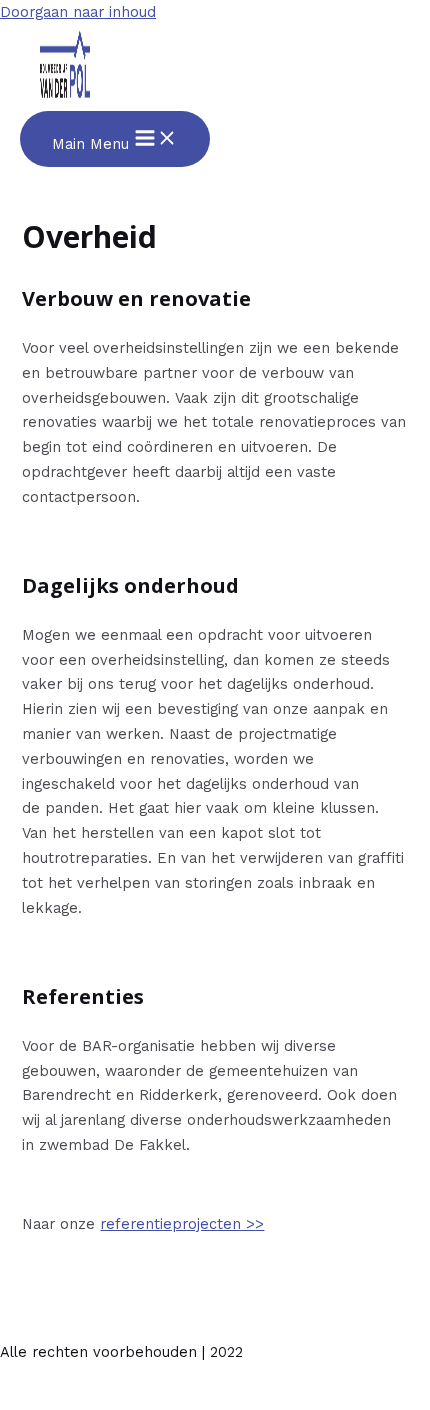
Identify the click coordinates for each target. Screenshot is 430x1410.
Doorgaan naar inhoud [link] (78, 12)
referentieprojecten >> (182, 1224)
